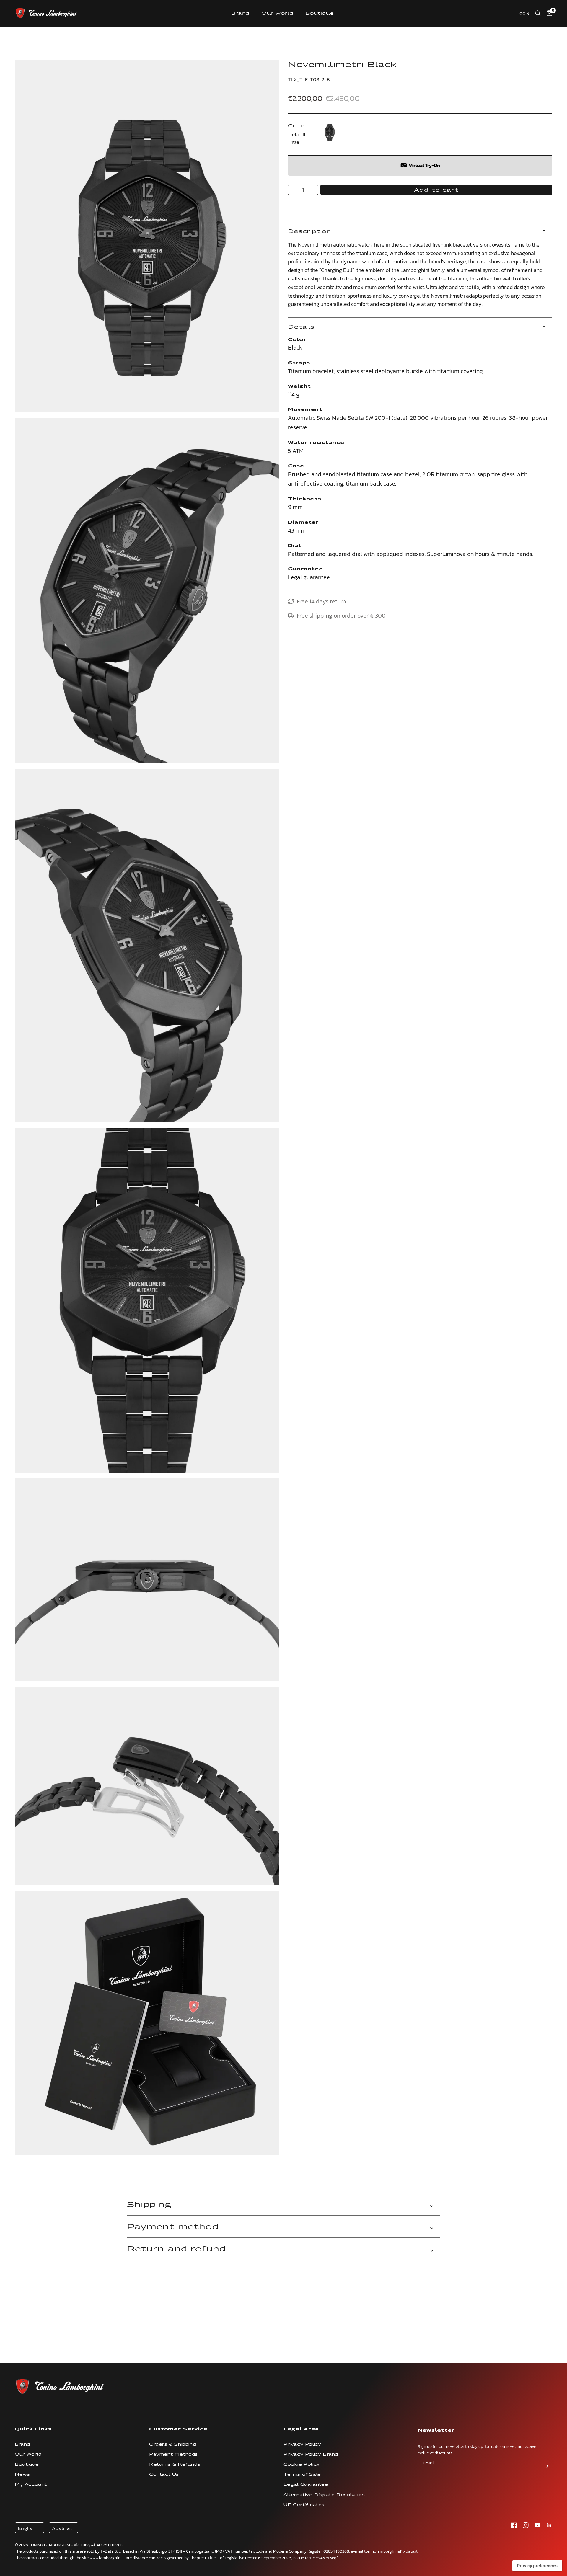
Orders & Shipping (173, 2444)
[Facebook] (514, 2525)
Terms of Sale (302, 2474)
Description (310, 231)
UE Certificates (304, 2505)
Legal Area (301, 2429)
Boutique (320, 13)
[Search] (538, 13)
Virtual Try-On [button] (424, 165)
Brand (240, 13)
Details (301, 327)
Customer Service (178, 2429)
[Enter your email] (546, 2466)
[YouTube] (537, 2525)
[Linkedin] (549, 2525)
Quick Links (33, 2429)
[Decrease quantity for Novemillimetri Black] (294, 190)
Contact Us (164, 2474)
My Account (31, 2484)
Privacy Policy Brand (311, 2454)
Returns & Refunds (175, 2464)
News (22, 2474)
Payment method (173, 2226)
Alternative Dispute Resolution (324, 2495)
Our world (277, 13)
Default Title (330, 132)
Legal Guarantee (306, 2484)
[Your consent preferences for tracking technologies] (537, 2566)
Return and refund (176, 2249)
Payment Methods (173, 2454)
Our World (28, 2454)
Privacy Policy (302, 2444)
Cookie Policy (302, 2464)
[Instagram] (526, 2525)
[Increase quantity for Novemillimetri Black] (312, 190)
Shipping (149, 2204)
